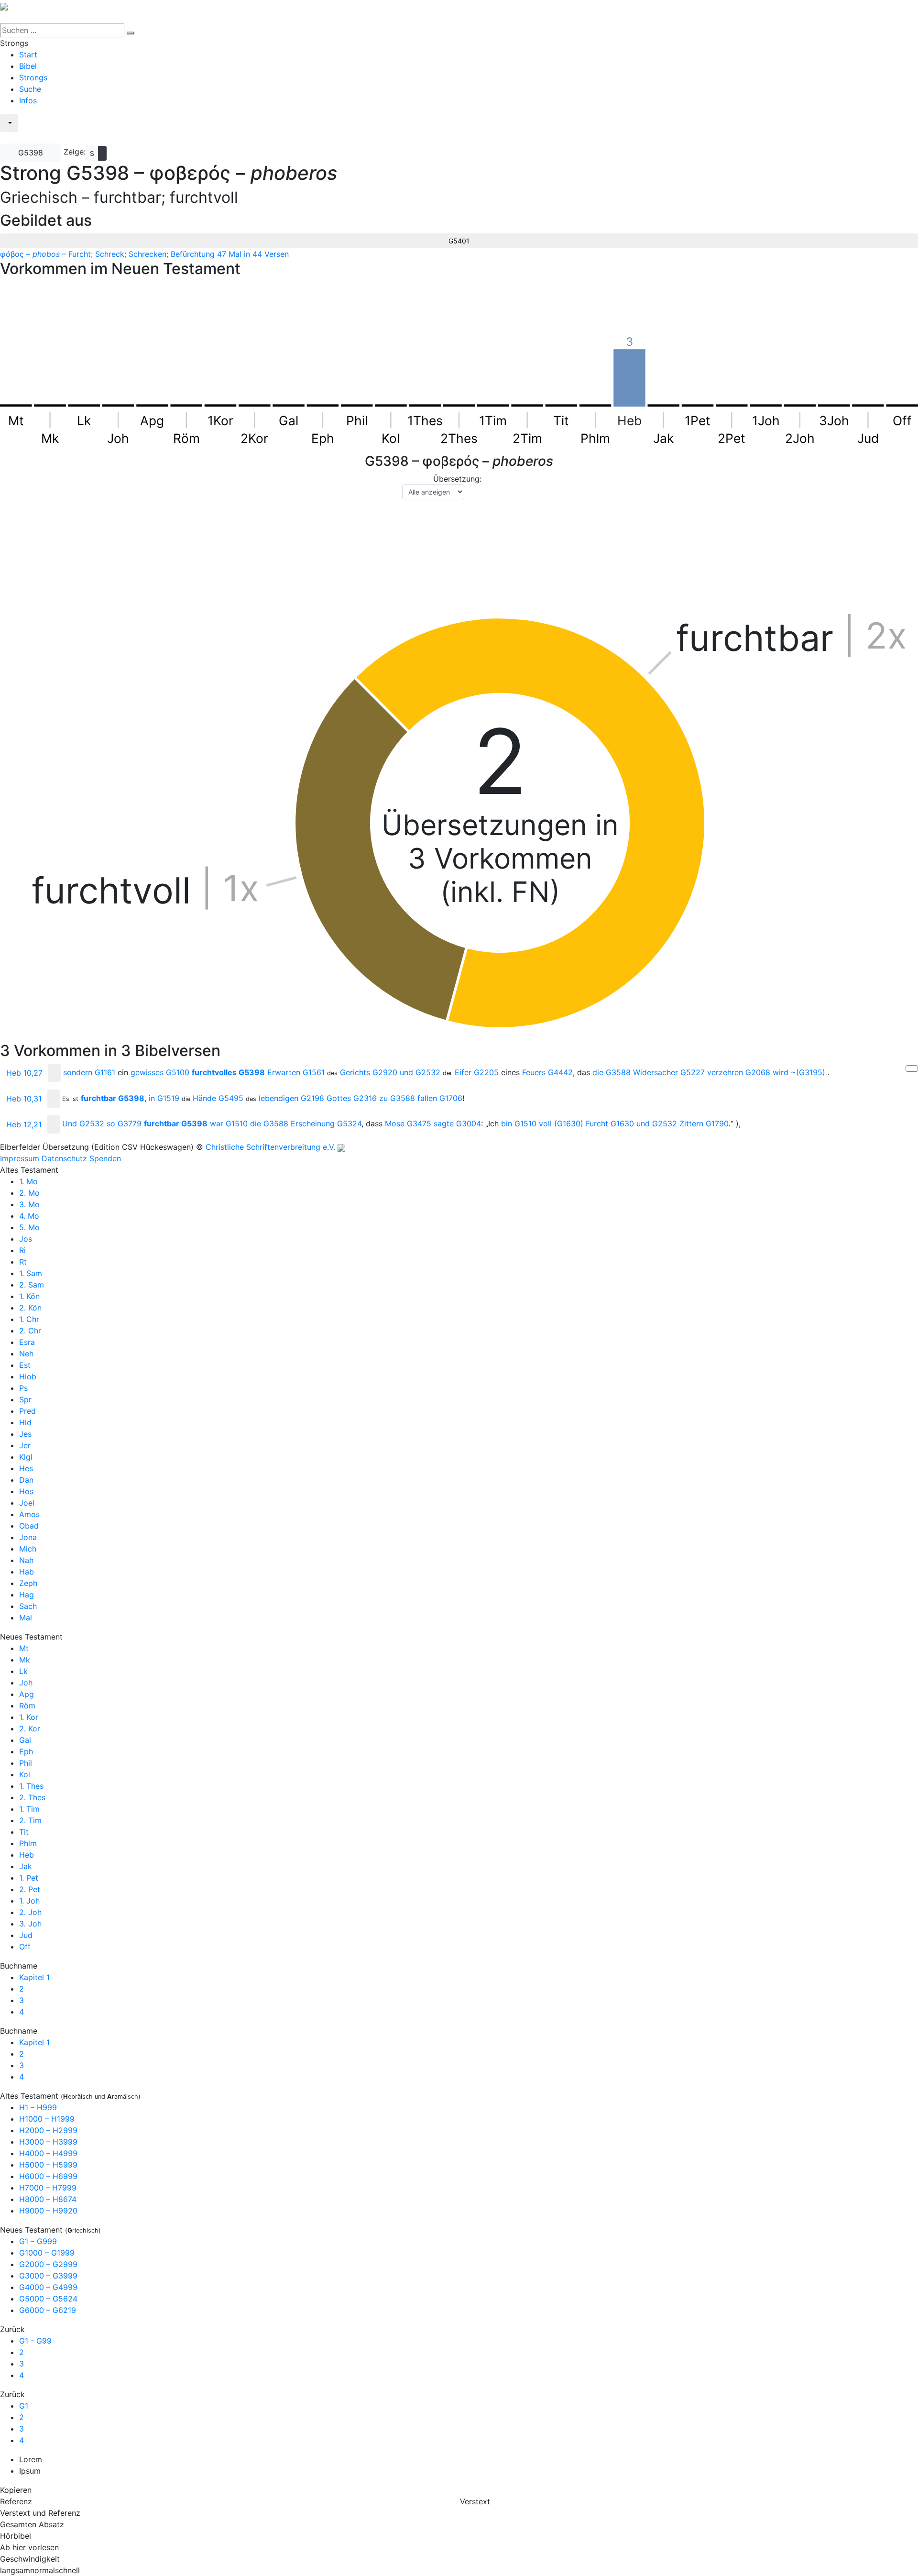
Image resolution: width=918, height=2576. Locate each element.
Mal (26, 1618)
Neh (26, 1354)
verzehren (739, 1072)
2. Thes (32, 1797)
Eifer (477, 1072)
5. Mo (29, 1227)
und (420, 1072)
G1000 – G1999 (47, 2253)
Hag (27, 1595)
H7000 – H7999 (48, 2188)
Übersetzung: (457, 479)
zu (397, 1098)
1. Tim (29, 1809)
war (229, 1124)
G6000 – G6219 (48, 2310)
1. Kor (29, 1717)
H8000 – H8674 (48, 2199)
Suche (30, 89)
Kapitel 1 (34, 1977)
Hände (218, 1098)
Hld (25, 1422)
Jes (25, 1434)
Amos (29, 1514)
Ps (23, 1388)
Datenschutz (64, 1158)
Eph (26, 1751)
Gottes (352, 1098)
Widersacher (669, 1072)
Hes (26, 1468)
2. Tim (30, 1820)
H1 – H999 (38, 2107)
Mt (24, 1648)
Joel (27, 1503)
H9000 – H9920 (48, 2211)
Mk (25, 1660)
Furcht (610, 1124)
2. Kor (30, 1728)
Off (25, 1947)
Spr (25, 1399)
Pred (27, 1411)
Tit (24, 1832)
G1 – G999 (38, 2241)
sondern (89, 1072)
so (124, 1124)
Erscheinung (326, 1124)
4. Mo (29, 1216)
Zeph (28, 1583)
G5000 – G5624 (48, 2299)
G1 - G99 (35, 2341)
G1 (24, 2406)
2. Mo (29, 1193)
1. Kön (29, 1296)
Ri (22, 1250)
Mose (408, 1124)
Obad (29, 1526)
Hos (26, 1491)
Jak (26, 1866)
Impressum (20, 1158)
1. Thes (31, 1786)
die (612, 1072)
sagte (457, 1124)
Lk (23, 1671)
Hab (27, 1572)
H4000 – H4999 (48, 2153)
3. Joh (30, 1924)
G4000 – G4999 (48, 2287)
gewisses (160, 1072)
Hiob (28, 1376)
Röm (27, 1706)
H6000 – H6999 (48, 2176)
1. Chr (29, 1319)
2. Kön (30, 1308)
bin (519, 1124)
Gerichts (369, 1072)
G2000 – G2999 (48, 2264)
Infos (28, 100)
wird (799, 1072)
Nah (26, 1560)
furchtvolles (228, 1072)
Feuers (547, 1072)
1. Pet (29, 1878)
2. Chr (30, 1331)
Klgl (26, 1457)
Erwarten (296, 1072)
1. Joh (29, 1901)
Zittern (704, 1124)
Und (83, 1124)
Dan (26, 1480)
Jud (26, 1935)
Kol (25, 1774)
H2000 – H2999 (48, 2130)
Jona (28, 1537)
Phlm (28, 1843)
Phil (26, 1763)
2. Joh (30, 1912)
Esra (27, 1342)
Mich (28, 1549)
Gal (25, 1740)
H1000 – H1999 (47, 2119)
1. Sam (31, 1273)
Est (25, 1365)
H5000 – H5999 (48, 2165)
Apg (27, 1694)
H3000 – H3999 (48, 2142)
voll (561, 1124)
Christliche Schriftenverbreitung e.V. (270, 1147)
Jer (25, 1445)
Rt (23, 1262)
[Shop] (6, 139)
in (164, 1098)
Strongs (33, 77)
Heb (27, 1855)
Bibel (28, 66)
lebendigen (291, 1098)
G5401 (459, 241)
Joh (26, 1683)
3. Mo (29, 1204)
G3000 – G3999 (48, 2276)
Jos (26, 1239)
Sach (28, 1606)
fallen (440, 1098)
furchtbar (113, 1098)
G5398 (31, 153)
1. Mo (28, 1181)
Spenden (105, 1158)
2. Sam (32, 1285)
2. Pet (30, 1889)
